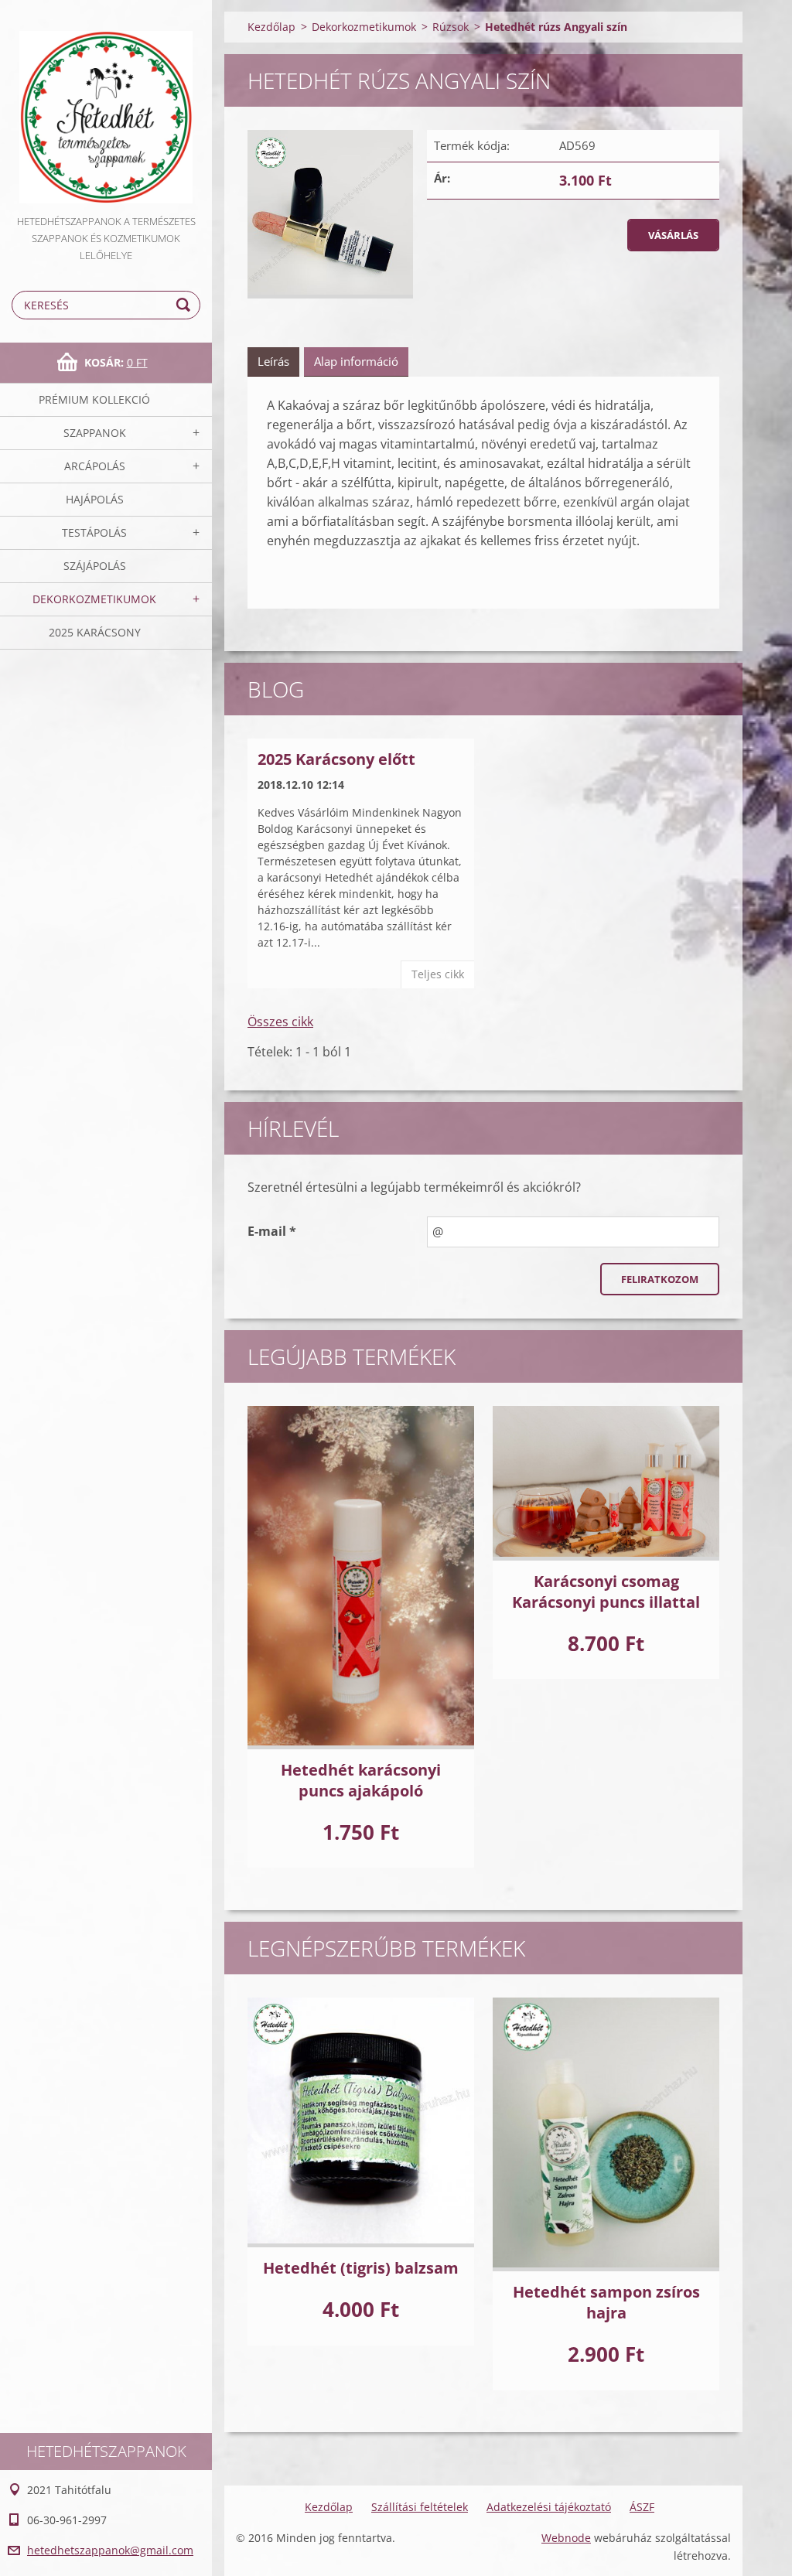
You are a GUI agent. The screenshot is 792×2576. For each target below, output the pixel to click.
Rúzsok (451, 27)
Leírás (273, 361)
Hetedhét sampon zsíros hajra (606, 2302)
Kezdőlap (271, 27)
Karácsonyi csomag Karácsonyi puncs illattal (606, 1592)
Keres (186, 305)
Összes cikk (280, 1022)
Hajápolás (95, 499)
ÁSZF (642, 2507)
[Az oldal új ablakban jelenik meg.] (330, 214)
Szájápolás (95, 566)
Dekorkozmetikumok (94, 599)
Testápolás (94, 532)
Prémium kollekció (94, 399)
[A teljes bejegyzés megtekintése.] (361, 1578)
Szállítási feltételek (420, 2507)
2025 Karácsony (95, 632)
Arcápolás (95, 466)
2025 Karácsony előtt (336, 759)
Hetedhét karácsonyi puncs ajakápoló (361, 1780)
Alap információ (356, 361)
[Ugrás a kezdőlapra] (106, 106)
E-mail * (272, 1231)
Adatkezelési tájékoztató (549, 2507)
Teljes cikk (438, 974)
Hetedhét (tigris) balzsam (361, 2268)
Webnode (566, 2538)
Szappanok (95, 433)
